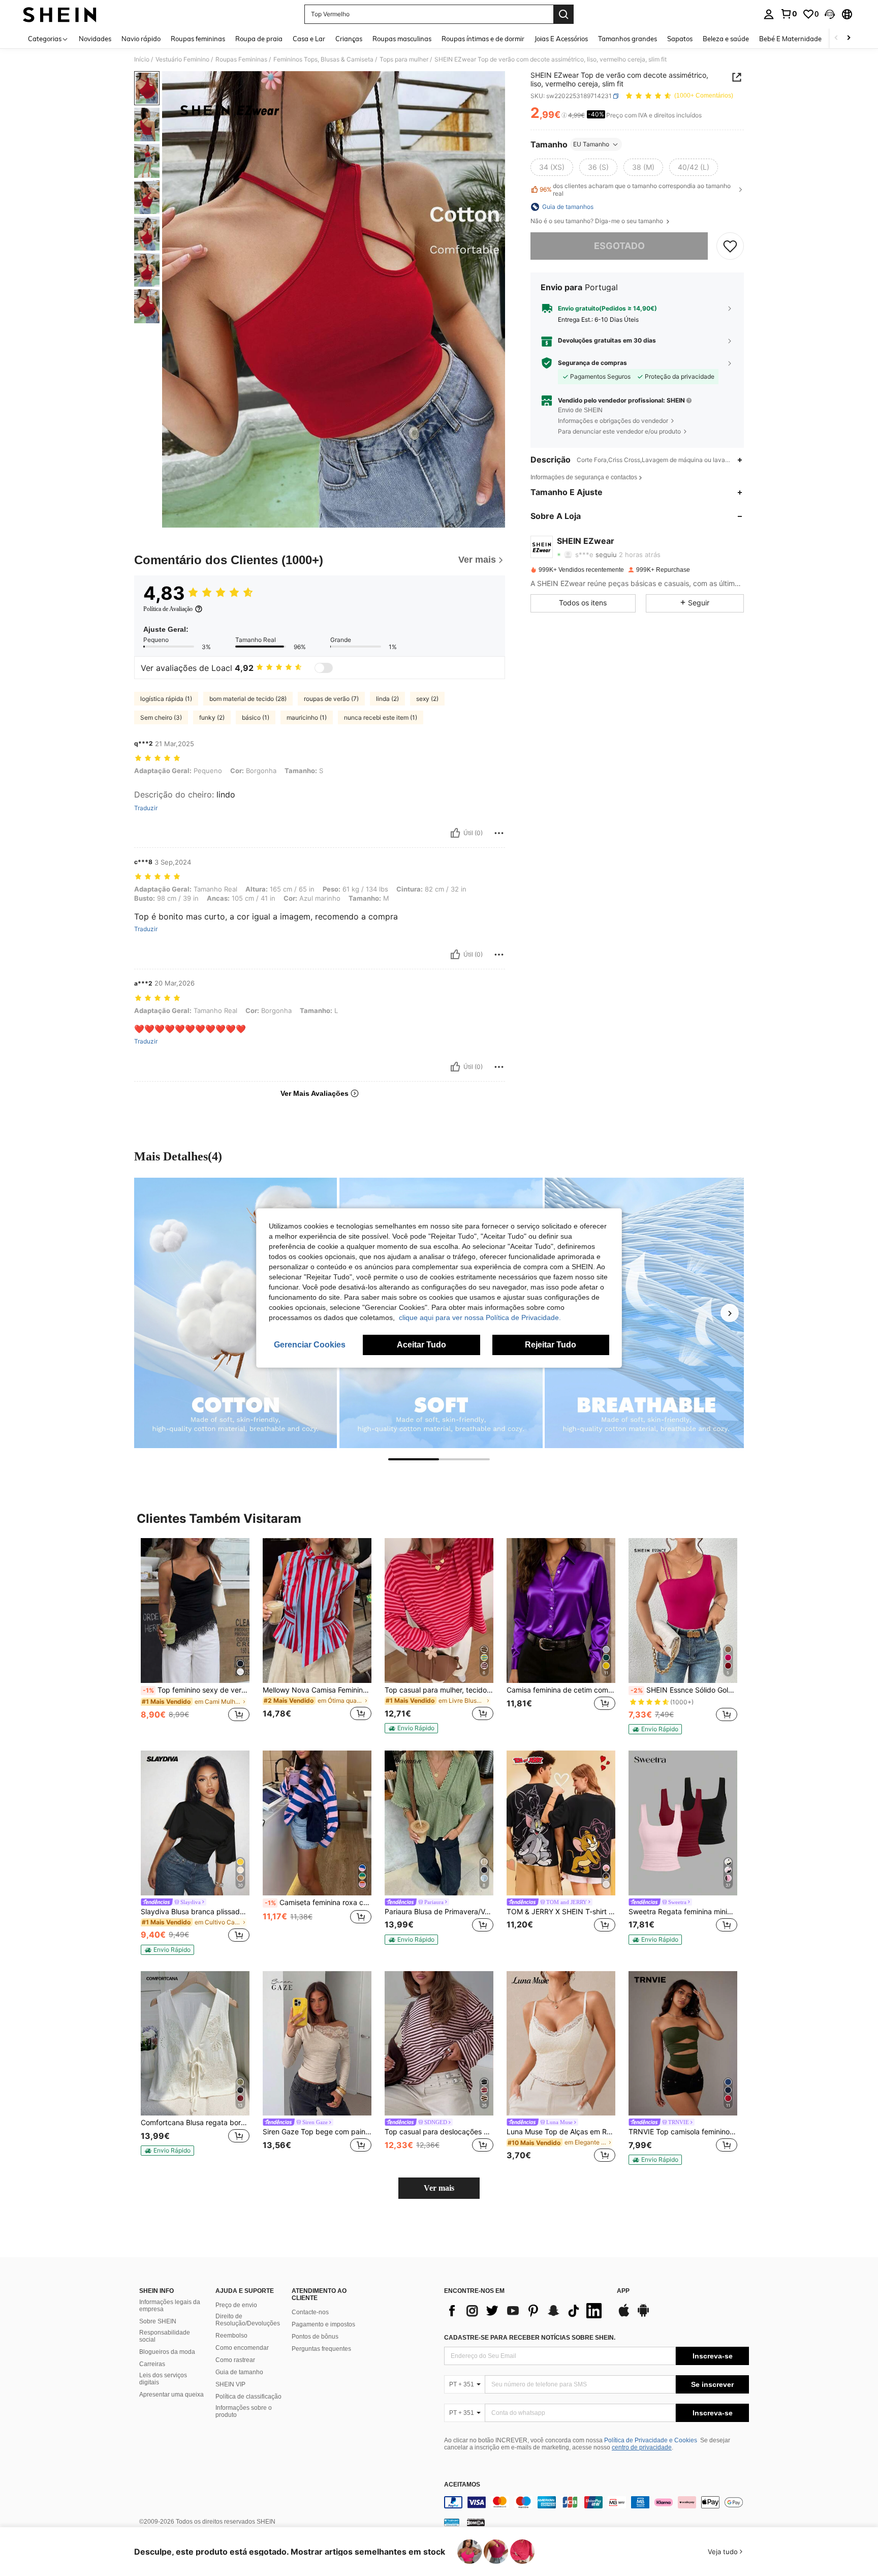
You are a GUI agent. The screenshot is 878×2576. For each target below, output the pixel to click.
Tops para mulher (404, 59)
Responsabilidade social (165, 2336)
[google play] (643, 2315)
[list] (525, 2311)
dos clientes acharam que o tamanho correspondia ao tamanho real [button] (635, 190)
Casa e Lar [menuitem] (309, 39)
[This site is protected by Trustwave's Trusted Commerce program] (452, 2522)
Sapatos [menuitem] (680, 39)
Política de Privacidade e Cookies (651, 2440)
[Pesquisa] (563, 14)
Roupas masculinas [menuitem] (402, 39)
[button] (830, 14)
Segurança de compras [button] (592, 363)
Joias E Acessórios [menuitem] (561, 39)
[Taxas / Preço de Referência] (564, 115)
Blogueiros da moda (167, 2352)
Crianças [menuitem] (349, 39)
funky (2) (212, 717)
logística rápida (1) (166, 699)
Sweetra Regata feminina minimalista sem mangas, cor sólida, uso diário (683, 1912)
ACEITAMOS (462, 2485)
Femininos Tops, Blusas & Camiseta (323, 59)
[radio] (552, 167)
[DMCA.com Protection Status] (476, 2522)
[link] (789, 14)
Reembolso (231, 2336)
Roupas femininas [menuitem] (198, 39)
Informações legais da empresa (170, 2306)
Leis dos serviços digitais (163, 2379)
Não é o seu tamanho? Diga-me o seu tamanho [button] (598, 221)
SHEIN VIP (230, 2384)
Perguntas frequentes (321, 2349)
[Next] (730, 1313)
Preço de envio (236, 2305)
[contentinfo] (597, 2502)
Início (142, 59)
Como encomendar (242, 2348)
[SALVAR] (730, 246)
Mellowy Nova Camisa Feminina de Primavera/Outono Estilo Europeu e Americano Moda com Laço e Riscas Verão (317, 1690)
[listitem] (195, 1635)
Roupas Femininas (241, 59)
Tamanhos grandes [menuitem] (628, 39)
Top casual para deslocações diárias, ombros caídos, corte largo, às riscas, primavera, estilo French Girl (439, 2132)
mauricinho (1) (307, 717)
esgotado (619, 246)
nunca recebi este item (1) (381, 717)
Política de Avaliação (168, 609)
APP (623, 2291)
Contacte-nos (310, 2312)
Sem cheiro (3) (161, 717)
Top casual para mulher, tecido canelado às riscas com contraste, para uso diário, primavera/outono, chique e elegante (439, 1690)
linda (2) (387, 699)
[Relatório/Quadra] (499, 833)
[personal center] (769, 14)
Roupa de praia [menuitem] (259, 39)
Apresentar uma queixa (171, 2395)
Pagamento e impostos (323, 2324)
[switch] (324, 668)
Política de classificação (248, 2397)
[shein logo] (60, 14)
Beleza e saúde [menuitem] (726, 39)
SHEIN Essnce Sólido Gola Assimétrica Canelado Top (684, 1690)
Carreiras (152, 2364)
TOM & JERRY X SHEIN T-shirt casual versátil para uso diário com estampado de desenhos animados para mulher (561, 1912)
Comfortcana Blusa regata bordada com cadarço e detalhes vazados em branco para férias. (195, 2123)
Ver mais (439, 2188)
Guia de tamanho (239, 2372)
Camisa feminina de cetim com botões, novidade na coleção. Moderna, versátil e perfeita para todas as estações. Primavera (561, 1690)
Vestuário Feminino (182, 59)
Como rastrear (235, 2360)
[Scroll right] (849, 38)
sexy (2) (427, 699)
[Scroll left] (836, 38)
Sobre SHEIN (158, 2321)
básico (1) (256, 717)
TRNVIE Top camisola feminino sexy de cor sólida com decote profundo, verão (683, 2132)
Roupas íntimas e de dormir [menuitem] (483, 39)
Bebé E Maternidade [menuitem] (790, 39)
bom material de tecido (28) (248, 699)
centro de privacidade (642, 2447)
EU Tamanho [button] (591, 144)
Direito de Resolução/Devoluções (248, 2320)
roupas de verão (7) (331, 699)
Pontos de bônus (315, 2337)
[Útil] (455, 833)
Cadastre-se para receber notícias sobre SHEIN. (530, 2338)
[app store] (624, 2315)
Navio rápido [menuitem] (141, 39)
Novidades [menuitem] (95, 39)
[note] (411, 1728)
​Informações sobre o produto (244, 2411)
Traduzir (146, 808)
